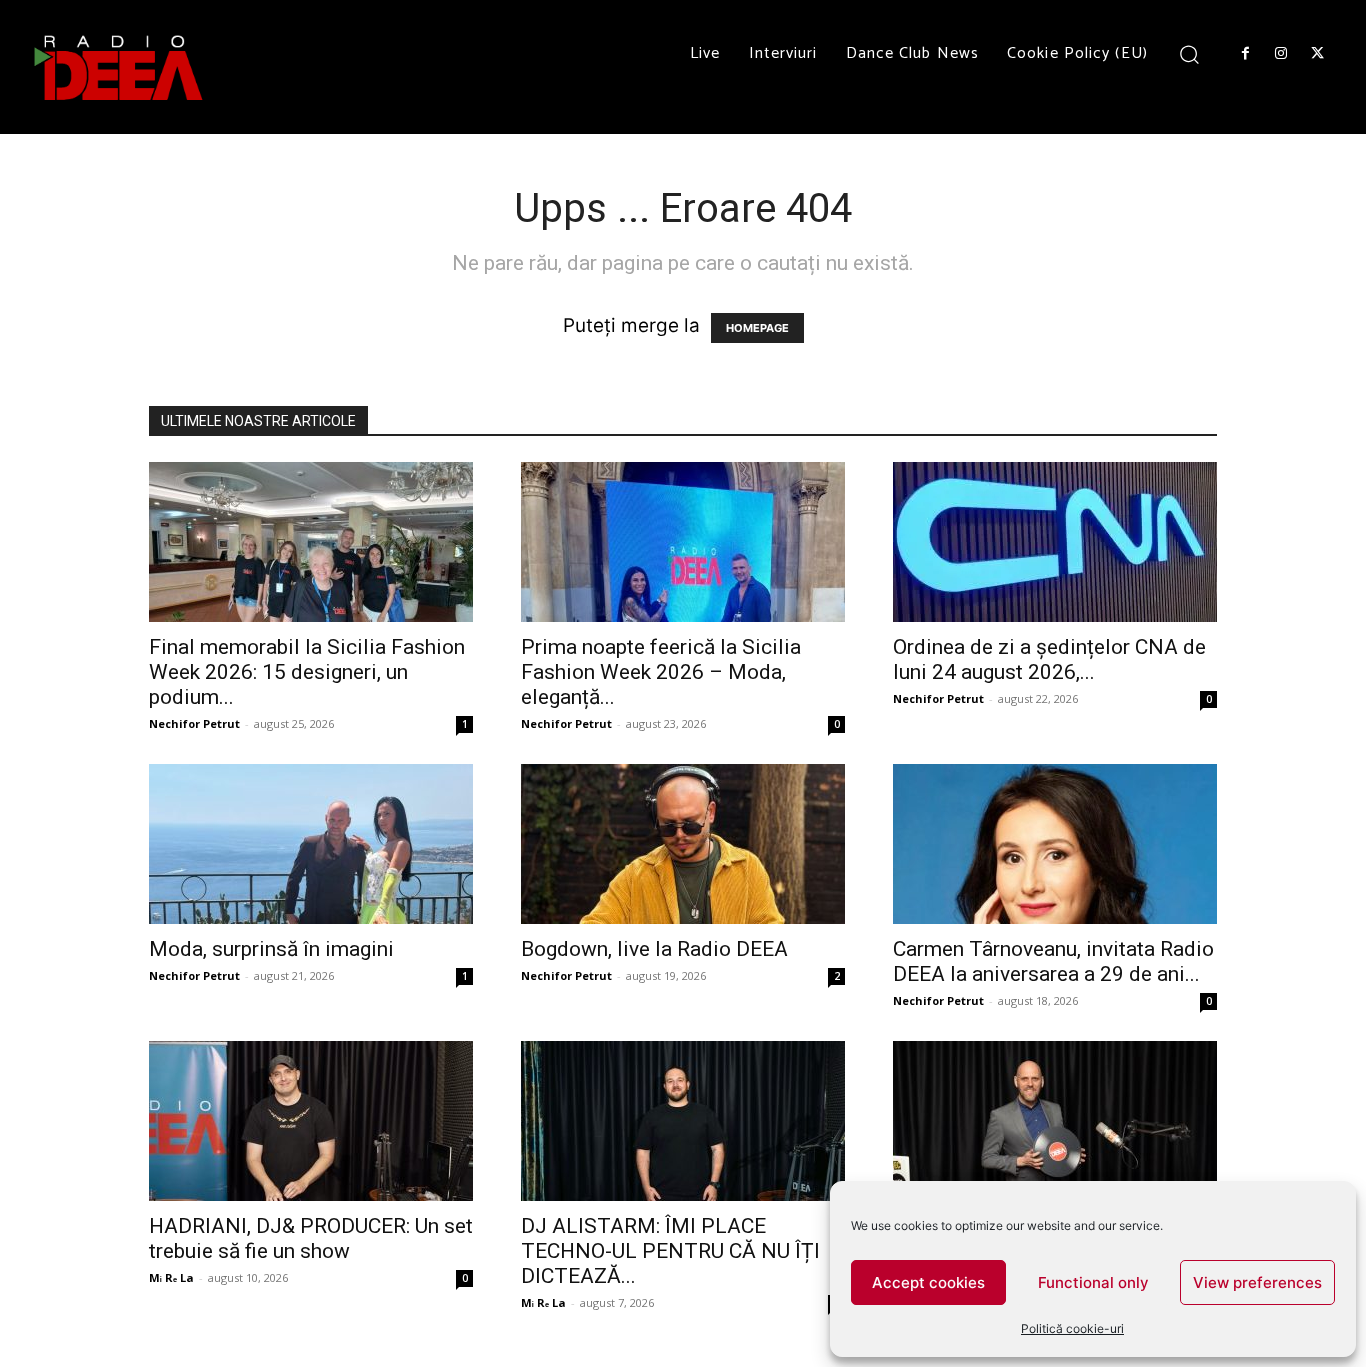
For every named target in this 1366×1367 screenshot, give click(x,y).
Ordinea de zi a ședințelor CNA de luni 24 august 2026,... (1049, 659)
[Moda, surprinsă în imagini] (311, 844)
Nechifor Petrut (194, 723)
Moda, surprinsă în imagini (271, 949)
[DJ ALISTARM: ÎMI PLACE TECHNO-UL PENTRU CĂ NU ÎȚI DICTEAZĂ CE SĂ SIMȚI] (683, 1121)
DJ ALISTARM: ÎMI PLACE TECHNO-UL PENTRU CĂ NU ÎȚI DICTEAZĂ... (670, 1251)
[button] (1189, 53)
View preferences (1257, 1282)
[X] (1318, 54)
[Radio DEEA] (120, 67)
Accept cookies (928, 1282)
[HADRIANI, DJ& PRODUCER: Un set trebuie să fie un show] (311, 1121)
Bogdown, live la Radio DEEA (654, 949)
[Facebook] (1245, 54)
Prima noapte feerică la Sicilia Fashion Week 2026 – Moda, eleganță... (661, 672)
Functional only (1093, 1282)
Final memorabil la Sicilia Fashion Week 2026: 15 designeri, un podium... (307, 672)
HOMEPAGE (757, 328)
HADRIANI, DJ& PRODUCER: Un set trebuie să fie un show (311, 1238)
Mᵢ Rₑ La (171, 1277)
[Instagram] (1281, 54)
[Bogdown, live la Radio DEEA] (683, 844)
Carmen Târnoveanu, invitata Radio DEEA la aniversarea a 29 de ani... (1053, 961)
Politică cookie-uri (1072, 1328)
